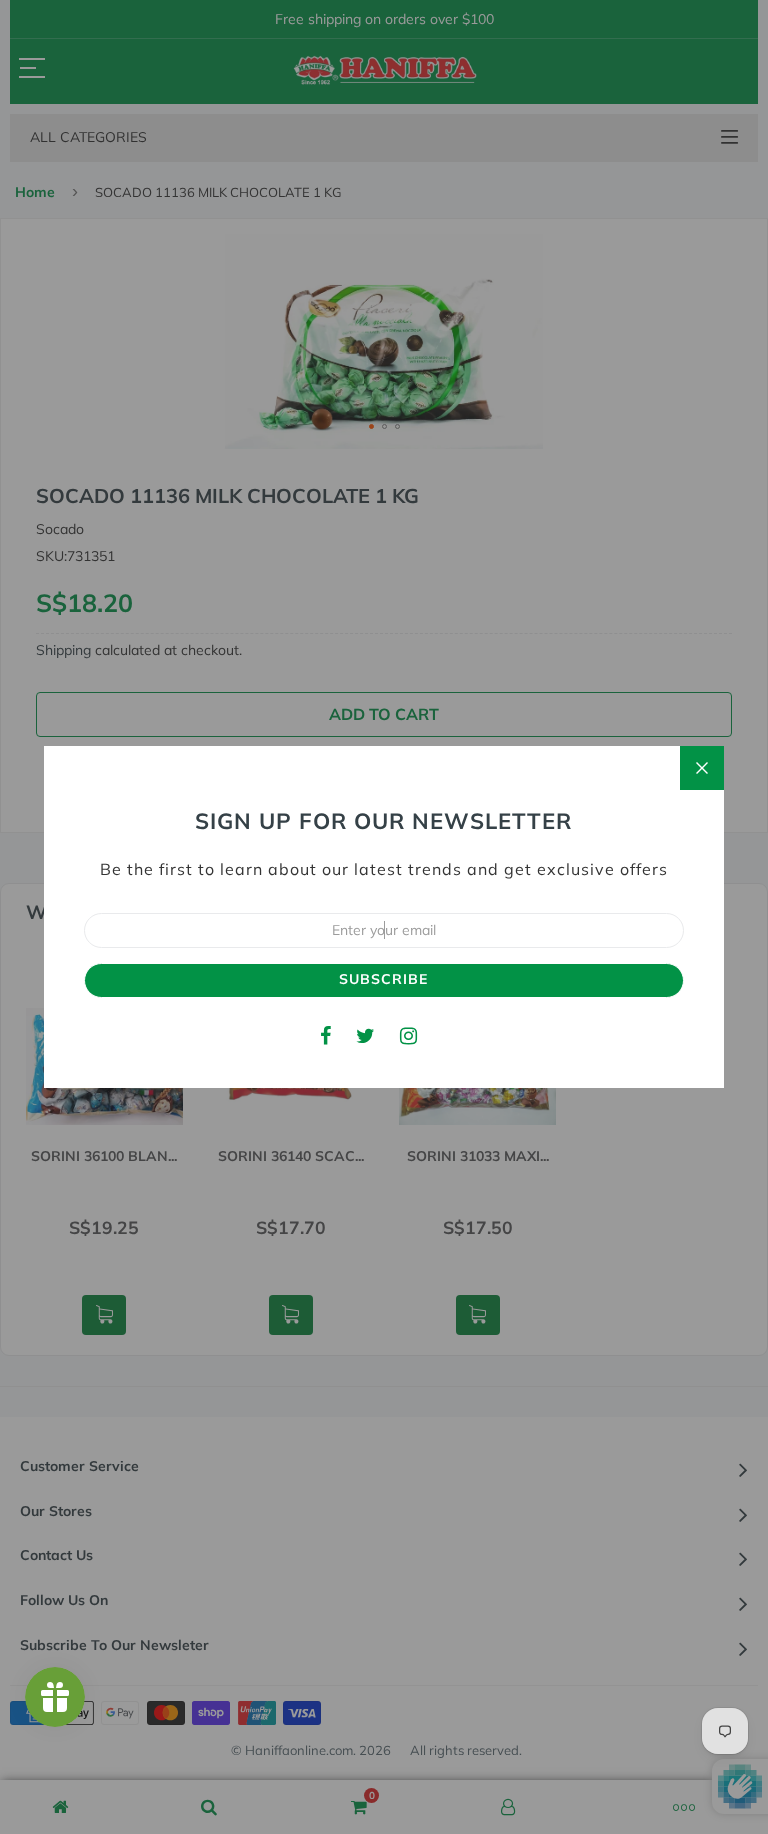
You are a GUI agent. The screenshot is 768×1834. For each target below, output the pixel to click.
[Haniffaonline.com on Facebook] (325, 1035)
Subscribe (383, 979)
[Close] (702, 768)
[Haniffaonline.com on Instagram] (408, 1035)
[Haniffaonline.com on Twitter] (365, 1035)
